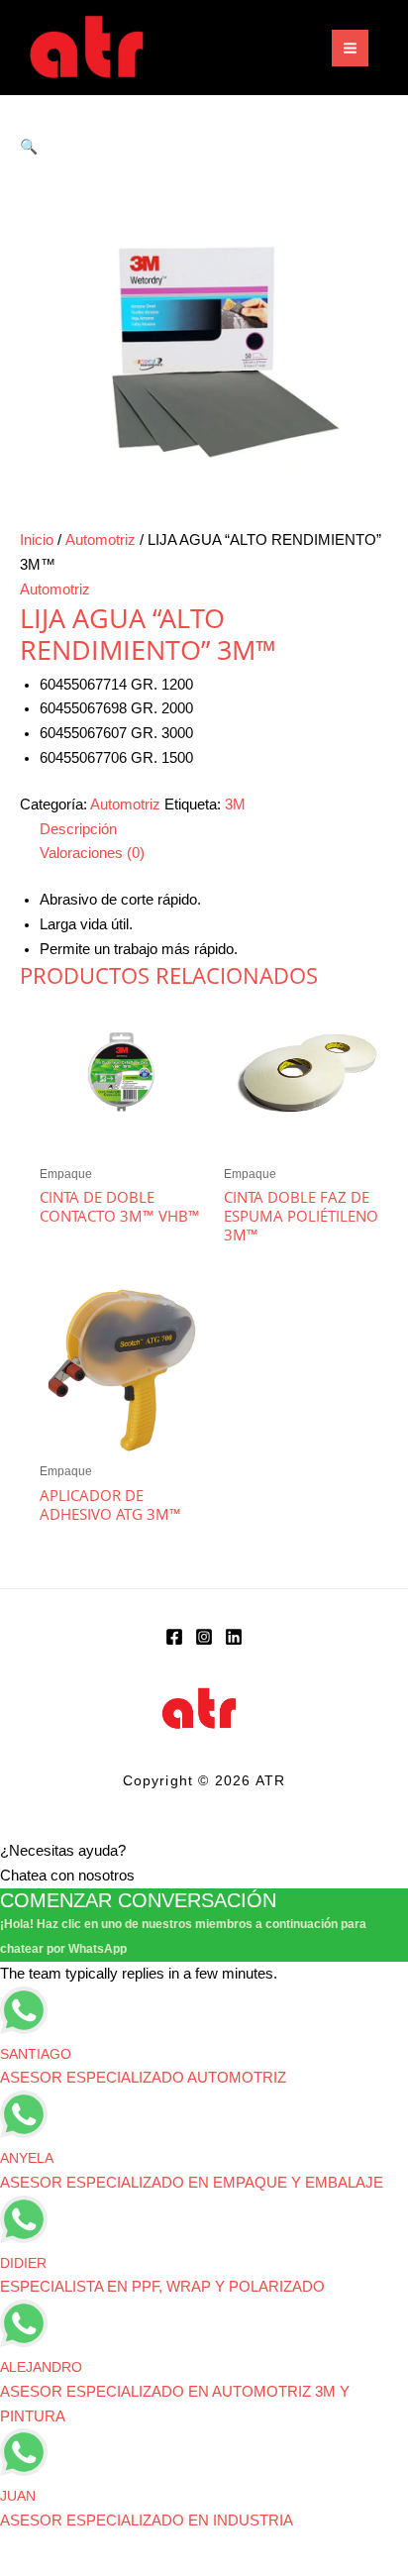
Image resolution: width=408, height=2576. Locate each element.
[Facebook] (174, 1637)
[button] (29, 147)
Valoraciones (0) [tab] (92, 853)
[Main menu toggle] (350, 48)
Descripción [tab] (78, 829)
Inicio (37, 540)
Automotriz (101, 540)
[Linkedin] (234, 1637)
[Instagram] (204, 1637)
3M (235, 805)
